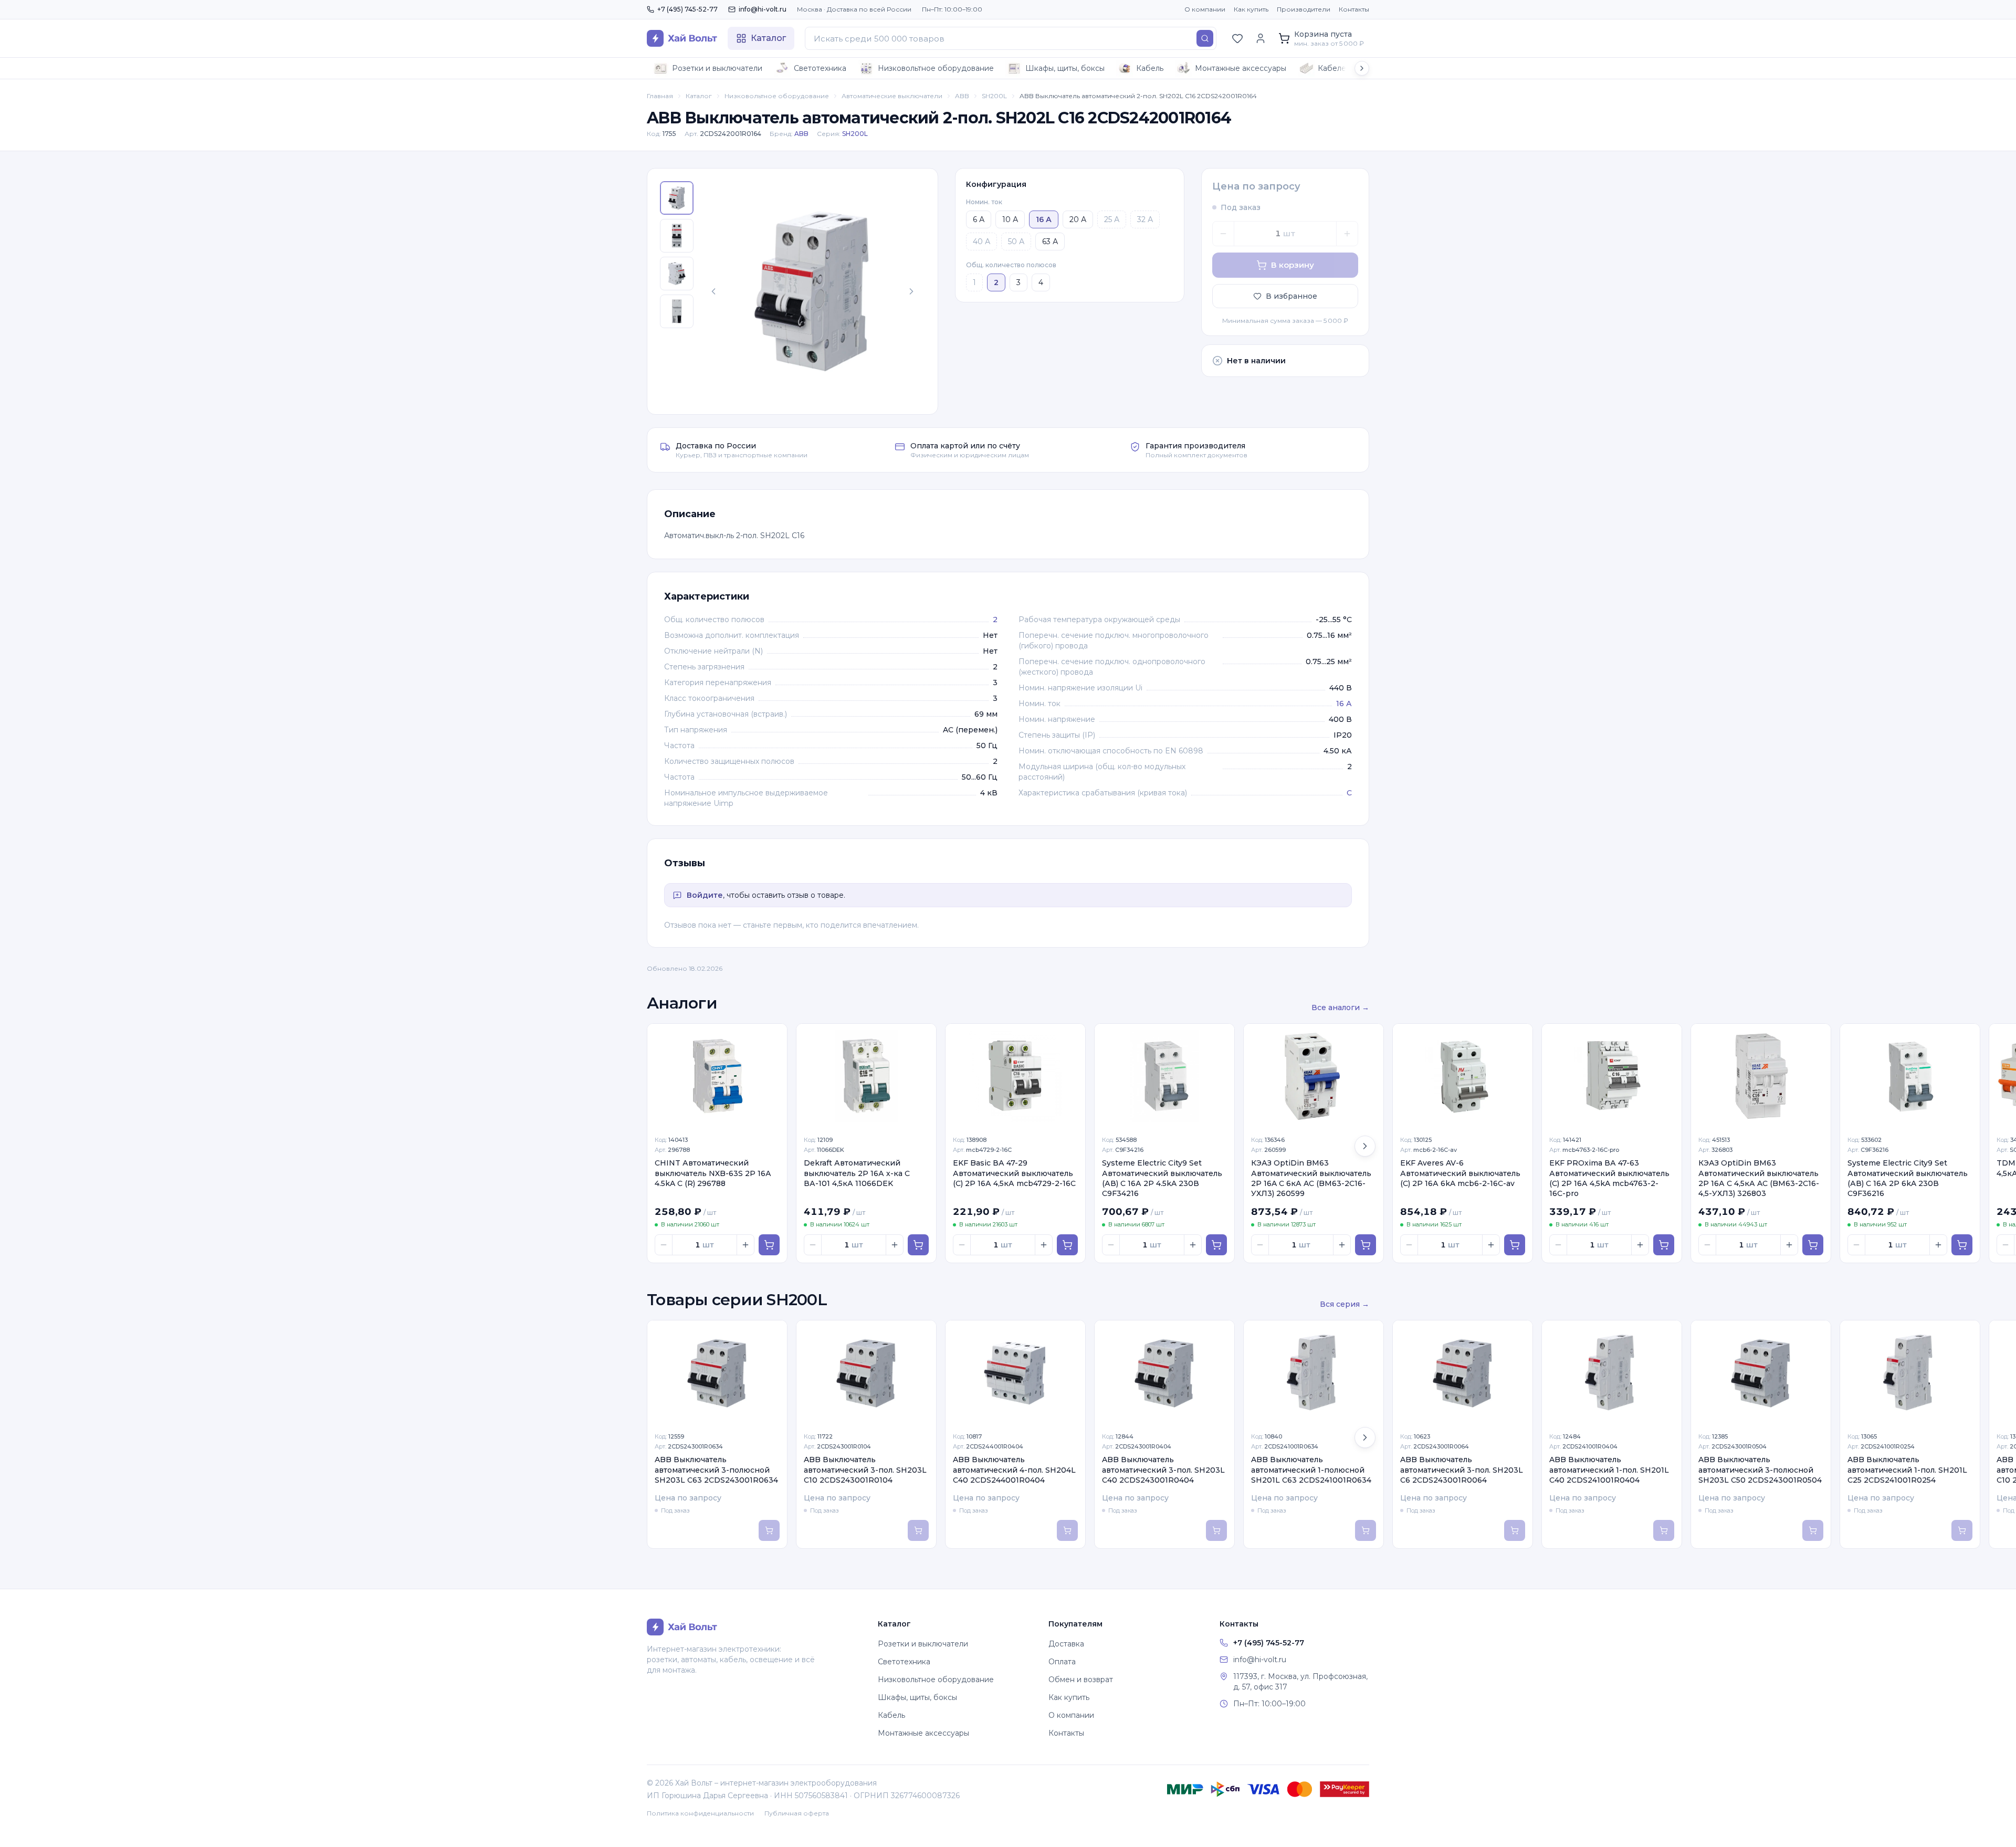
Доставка (1066, 1644)
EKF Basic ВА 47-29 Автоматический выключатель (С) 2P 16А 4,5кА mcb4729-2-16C (1014, 1173)
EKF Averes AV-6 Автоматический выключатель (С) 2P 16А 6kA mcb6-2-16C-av (1460, 1173)
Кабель (1150, 68)
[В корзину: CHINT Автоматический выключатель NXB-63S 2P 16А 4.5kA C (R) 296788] (769, 1245)
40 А (981, 242)
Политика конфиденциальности (700, 1813)
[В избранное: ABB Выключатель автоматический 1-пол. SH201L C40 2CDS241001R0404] (1668, 1334)
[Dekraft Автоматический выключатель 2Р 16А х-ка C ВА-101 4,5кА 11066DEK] (866, 1076)
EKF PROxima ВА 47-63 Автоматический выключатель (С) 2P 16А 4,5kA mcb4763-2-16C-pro (1609, 1178)
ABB (962, 96)
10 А (1010, 219)
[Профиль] (1261, 38)
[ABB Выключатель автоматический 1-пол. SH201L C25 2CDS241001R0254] (1910, 1373)
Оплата (1062, 1662)
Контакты (1354, 9)
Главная (660, 96)
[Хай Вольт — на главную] (682, 38)
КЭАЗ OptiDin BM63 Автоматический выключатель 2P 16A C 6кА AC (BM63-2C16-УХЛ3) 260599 (1311, 1178)
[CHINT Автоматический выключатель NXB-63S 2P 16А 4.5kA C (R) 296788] (717, 1076)
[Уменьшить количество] (1223, 234)
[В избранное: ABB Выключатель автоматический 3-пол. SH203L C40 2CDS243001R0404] (1221, 1334)
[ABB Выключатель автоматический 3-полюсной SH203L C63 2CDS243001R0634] (717, 1373)
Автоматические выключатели (892, 96)
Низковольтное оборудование (936, 68)
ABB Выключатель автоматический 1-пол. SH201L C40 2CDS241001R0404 (1609, 1470)
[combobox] (1011, 38)
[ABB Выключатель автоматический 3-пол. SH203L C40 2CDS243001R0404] (1164, 1373)
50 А (1016, 242)
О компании (1205, 9)
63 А (1050, 242)
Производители (1304, 9)
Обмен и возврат (1081, 1680)
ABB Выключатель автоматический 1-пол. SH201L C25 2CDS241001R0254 (1907, 1470)
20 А (1078, 219)
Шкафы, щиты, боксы (1065, 68)
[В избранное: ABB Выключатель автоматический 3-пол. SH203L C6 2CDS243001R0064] (1519, 1334)
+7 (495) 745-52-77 (687, 9)
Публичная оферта (797, 1813)
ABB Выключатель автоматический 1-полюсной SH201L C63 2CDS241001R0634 (1311, 1470)
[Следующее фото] (911, 291)
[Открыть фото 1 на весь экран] (812, 291)
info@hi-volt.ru (763, 9)
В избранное (1291, 296)
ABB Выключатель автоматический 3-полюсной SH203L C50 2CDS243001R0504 (1760, 1470)
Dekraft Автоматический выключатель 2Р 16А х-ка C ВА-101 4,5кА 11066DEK (857, 1173)
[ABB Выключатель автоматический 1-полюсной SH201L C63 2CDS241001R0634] (1314, 1373)
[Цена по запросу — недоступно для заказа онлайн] (769, 1530)
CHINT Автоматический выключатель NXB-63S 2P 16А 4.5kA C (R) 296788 (713, 1173)
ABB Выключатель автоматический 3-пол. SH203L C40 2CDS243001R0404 (1163, 1470)
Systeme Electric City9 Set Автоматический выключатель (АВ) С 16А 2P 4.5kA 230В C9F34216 (1162, 1178)
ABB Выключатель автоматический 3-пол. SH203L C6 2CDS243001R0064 (1462, 1470)
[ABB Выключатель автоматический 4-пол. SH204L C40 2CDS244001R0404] (1015, 1373)
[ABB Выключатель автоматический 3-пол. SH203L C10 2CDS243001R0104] (866, 1373)
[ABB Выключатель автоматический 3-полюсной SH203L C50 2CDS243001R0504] (1761, 1373)
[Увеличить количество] (1347, 234)
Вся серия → (1345, 1304)
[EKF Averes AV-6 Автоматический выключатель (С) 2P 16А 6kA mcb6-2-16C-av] (1463, 1076)
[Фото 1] (677, 198)
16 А (1344, 704)
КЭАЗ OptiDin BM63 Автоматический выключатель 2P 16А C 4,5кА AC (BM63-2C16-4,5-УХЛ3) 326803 (1759, 1178)
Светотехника (820, 68)
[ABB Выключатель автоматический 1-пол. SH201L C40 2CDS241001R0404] (1612, 1373)
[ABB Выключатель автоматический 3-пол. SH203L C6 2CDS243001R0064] (1463, 1373)
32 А (1145, 219)
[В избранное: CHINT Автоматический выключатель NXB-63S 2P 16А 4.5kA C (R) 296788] (773, 1037)
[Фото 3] (677, 274)
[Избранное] (1237, 38)
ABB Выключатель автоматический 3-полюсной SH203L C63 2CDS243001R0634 (716, 1470)
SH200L (994, 96)
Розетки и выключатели (717, 68)
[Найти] (1205, 38)
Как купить (1251, 9)
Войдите (705, 895)
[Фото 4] (677, 311)
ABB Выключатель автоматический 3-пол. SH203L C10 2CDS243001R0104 (865, 1470)
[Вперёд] (1365, 1146)
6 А (979, 219)
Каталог (699, 96)
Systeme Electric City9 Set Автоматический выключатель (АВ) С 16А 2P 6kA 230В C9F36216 (1908, 1178)
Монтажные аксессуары (1241, 68)
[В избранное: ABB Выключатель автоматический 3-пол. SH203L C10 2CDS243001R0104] (922, 1334)
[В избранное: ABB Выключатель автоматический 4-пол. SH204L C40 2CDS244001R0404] (1072, 1334)
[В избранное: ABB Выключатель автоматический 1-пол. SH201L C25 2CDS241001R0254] (1966, 1334)
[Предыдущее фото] (713, 291)
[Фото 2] (677, 236)
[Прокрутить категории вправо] (1362, 68)
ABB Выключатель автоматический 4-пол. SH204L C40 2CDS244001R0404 (1014, 1470)
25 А (1112, 219)
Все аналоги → (1340, 1008)
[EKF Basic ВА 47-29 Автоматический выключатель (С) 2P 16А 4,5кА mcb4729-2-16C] (1015, 1076)
